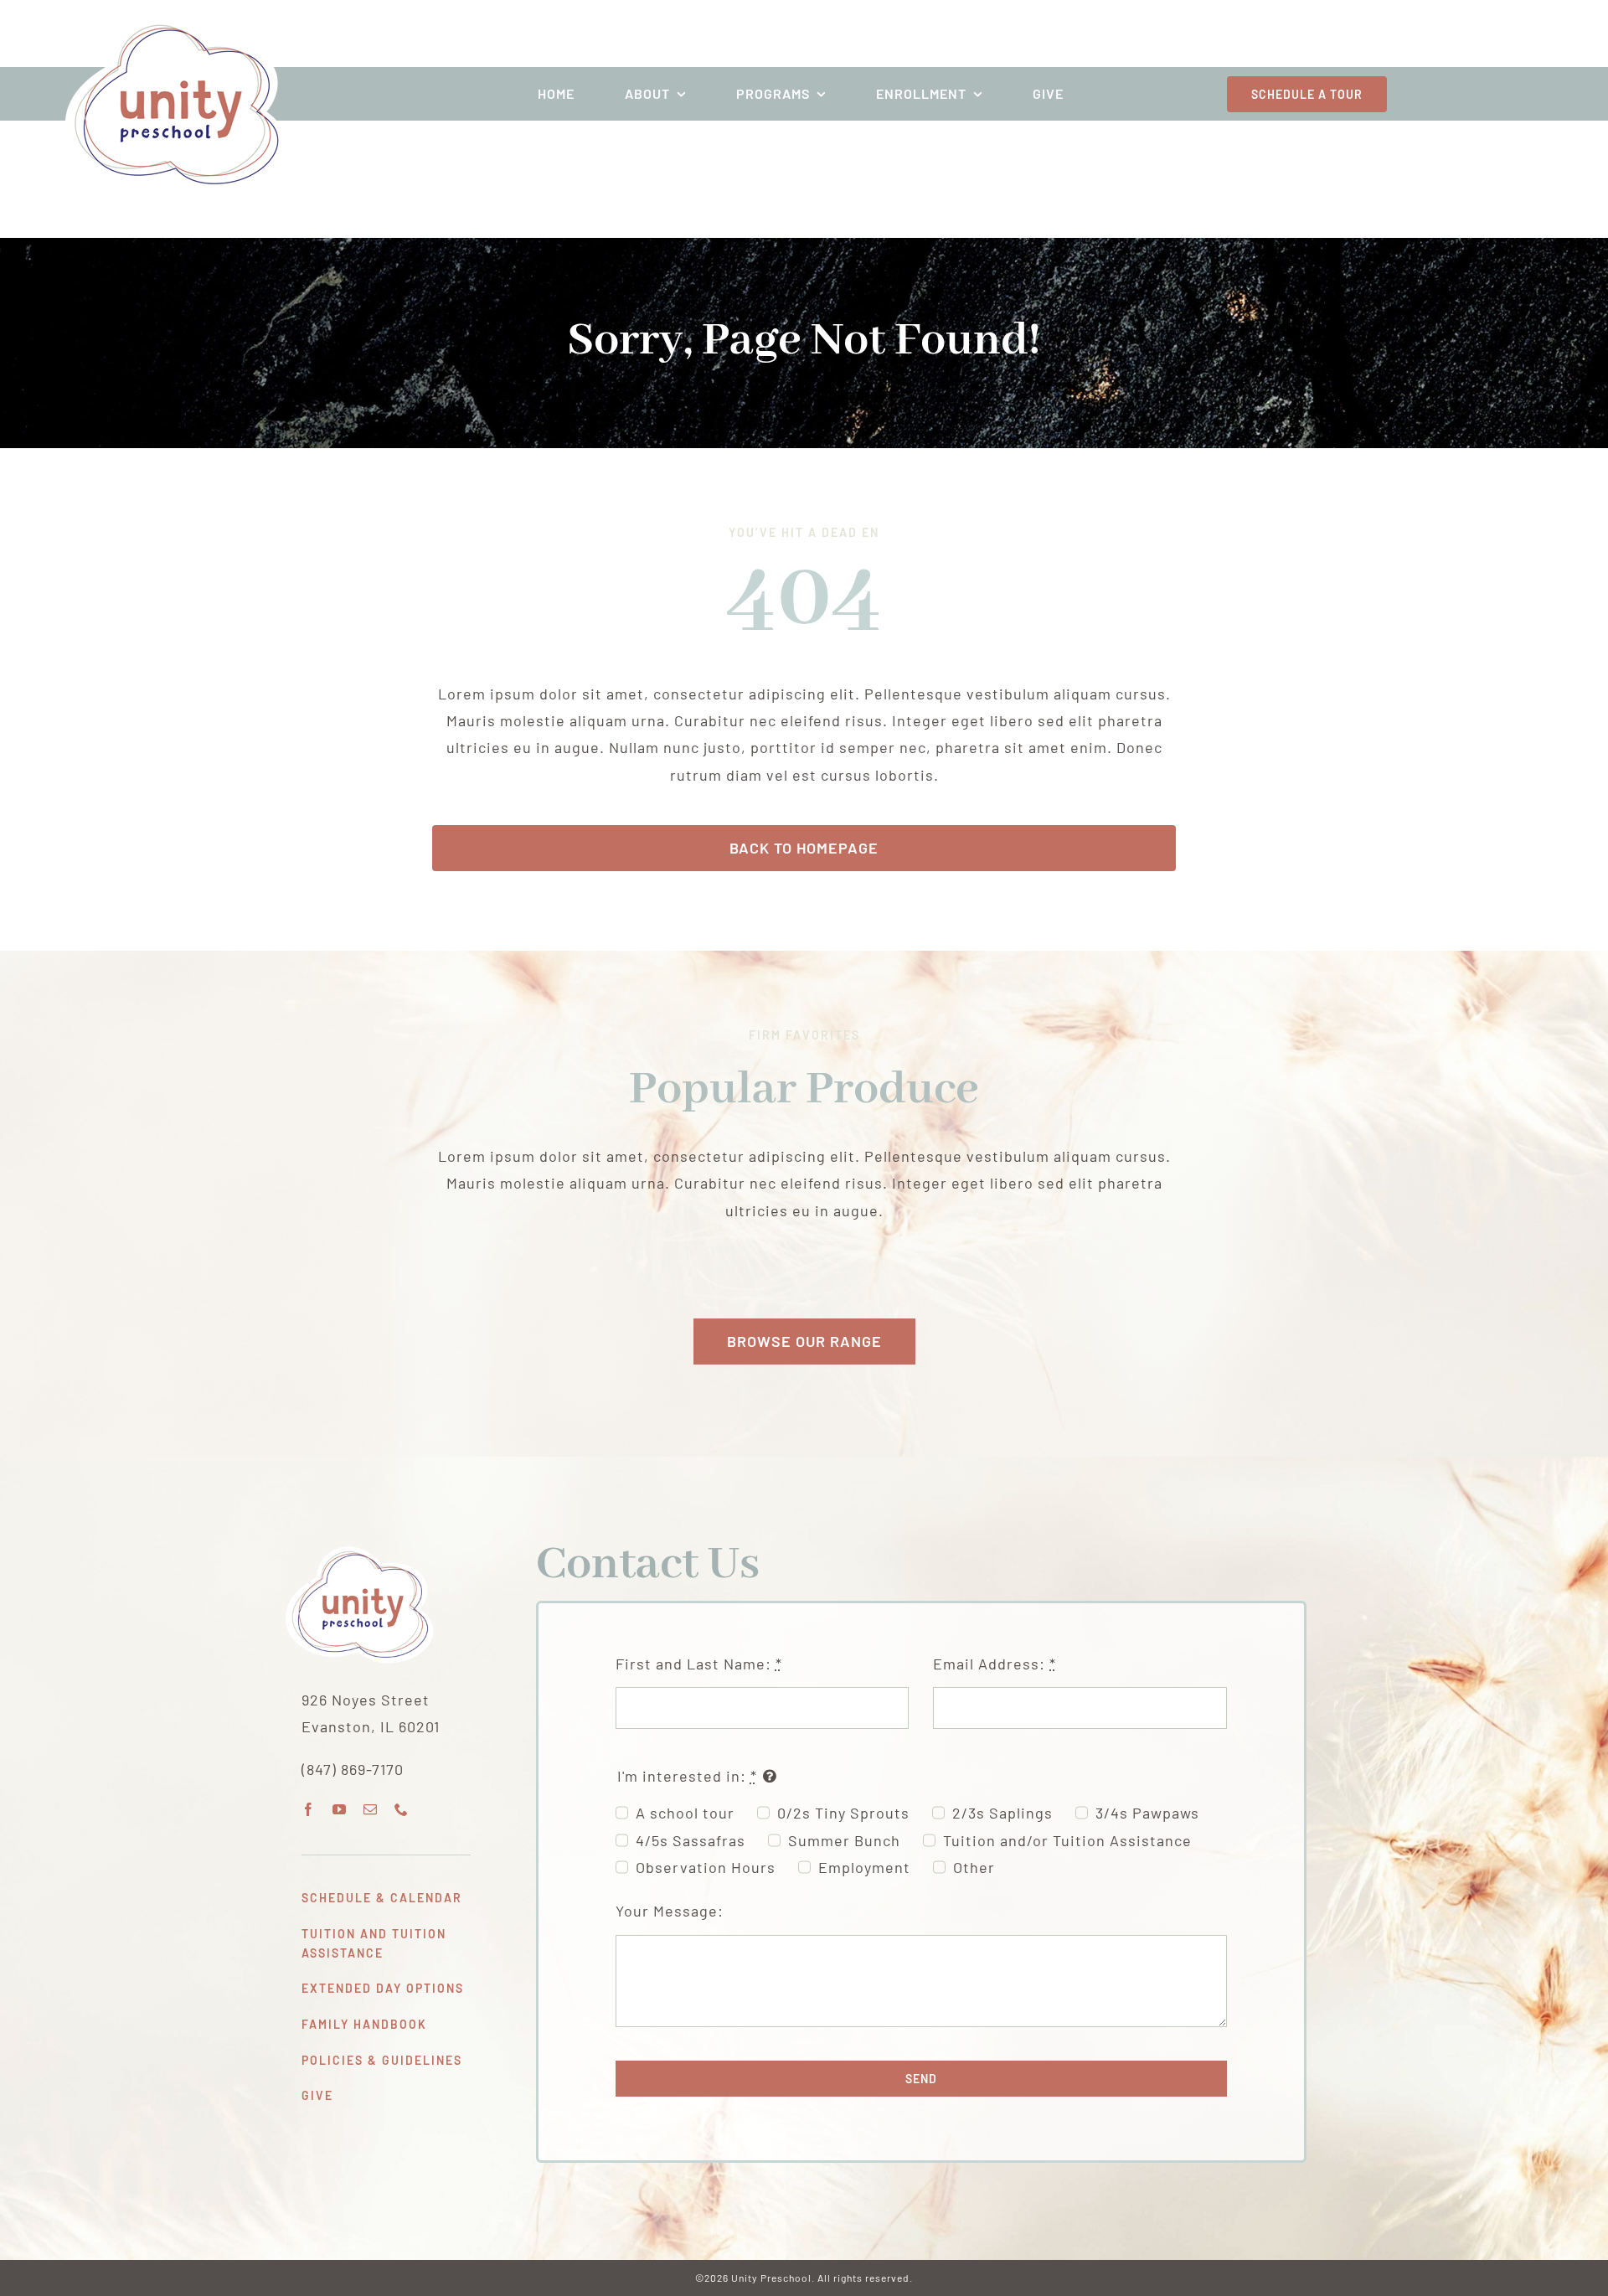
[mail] (371, 1809)
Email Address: (995, 1664)
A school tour (685, 1813)
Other (974, 1867)
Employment (864, 1867)
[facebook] (309, 1809)
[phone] (402, 1809)
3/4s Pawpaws (1147, 1813)
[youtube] (340, 1809)
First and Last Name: (699, 1664)
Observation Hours (706, 1867)
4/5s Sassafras (691, 1840)
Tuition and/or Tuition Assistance (1067, 1840)
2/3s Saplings (1002, 1813)
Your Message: (670, 1911)
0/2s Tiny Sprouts (843, 1813)
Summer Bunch (844, 1840)
